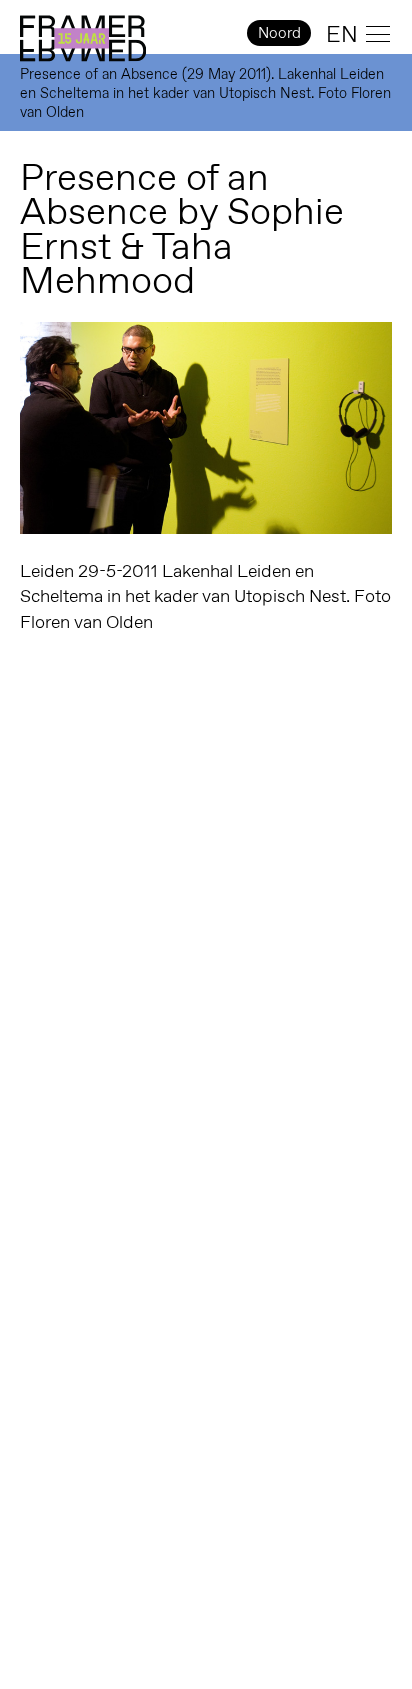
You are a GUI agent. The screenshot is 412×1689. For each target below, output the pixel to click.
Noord (279, 32)
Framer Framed (83, 39)
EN (342, 34)
